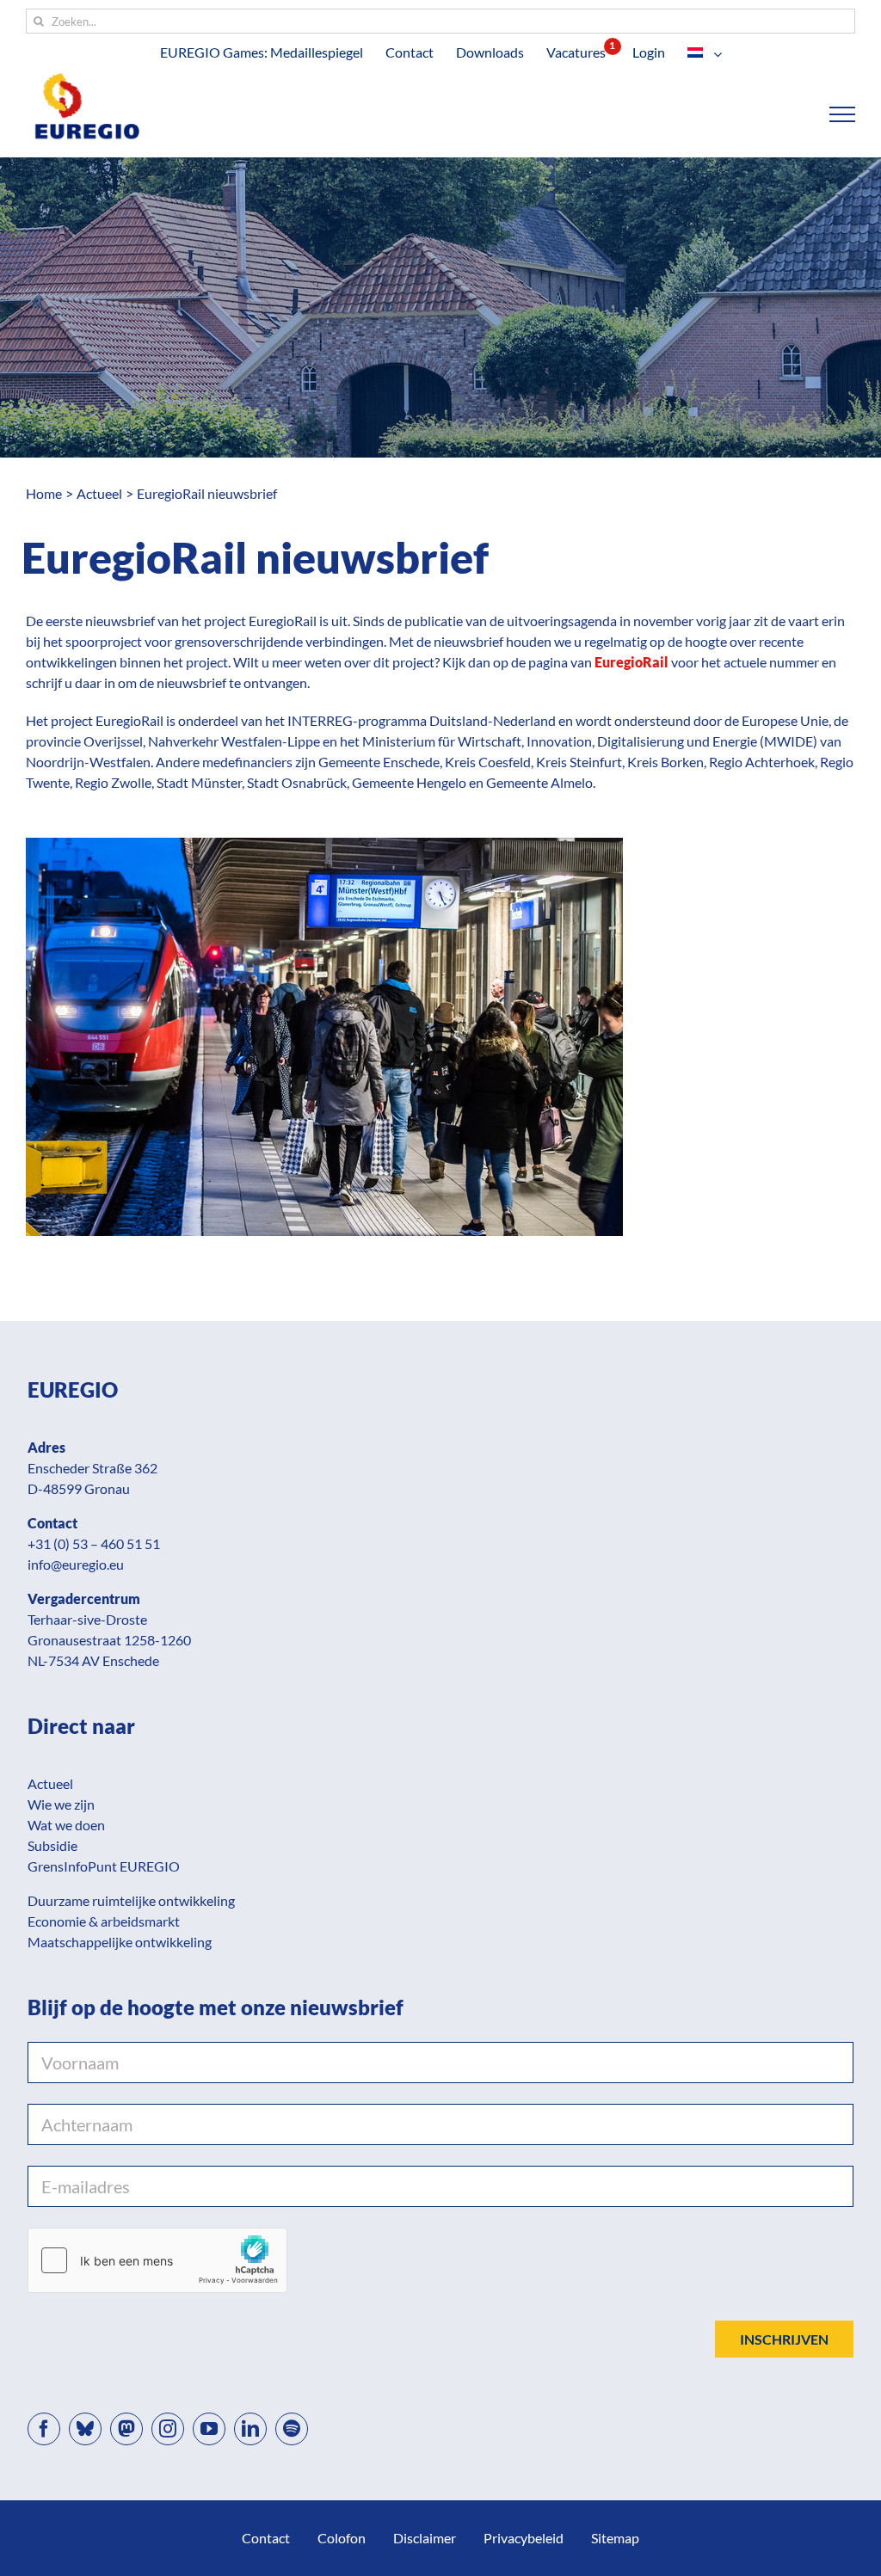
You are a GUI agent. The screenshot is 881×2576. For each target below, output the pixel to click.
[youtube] (209, 2429)
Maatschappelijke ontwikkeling (120, 1942)
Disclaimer (425, 2538)
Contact (266, 2538)
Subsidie (52, 1845)
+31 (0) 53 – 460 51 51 (94, 1543)
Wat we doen (66, 1825)
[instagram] (168, 2429)
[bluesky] (85, 2429)
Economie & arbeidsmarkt (104, 1921)
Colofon (342, 2538)
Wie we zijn (61, 1804)
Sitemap (615, 2538)
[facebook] (44, 2429)
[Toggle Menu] (843, 114)
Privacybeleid (524, 2538)
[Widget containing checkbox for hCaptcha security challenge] (157, 2260)
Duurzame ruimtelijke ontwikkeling (131, 1900)
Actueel (50, 1783)
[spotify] (292, 2429)
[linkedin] (250, 2429)
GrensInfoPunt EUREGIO (104, 1866)
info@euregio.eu (76, 1564)
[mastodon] (126, 2429)
